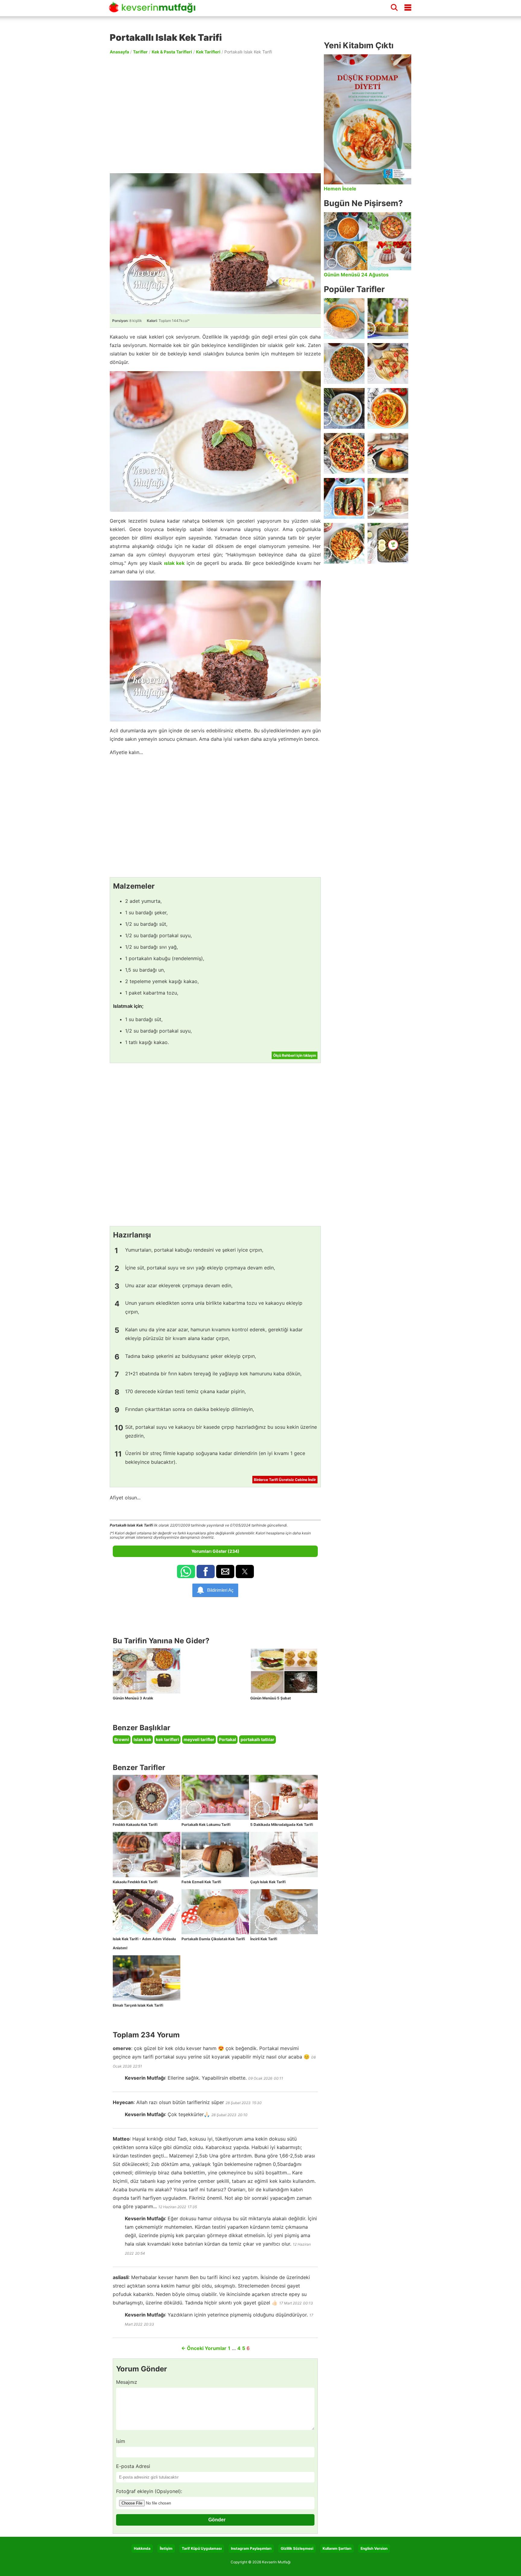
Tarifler (140, 52)
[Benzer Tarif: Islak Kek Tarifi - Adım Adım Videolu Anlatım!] (147, 1912)
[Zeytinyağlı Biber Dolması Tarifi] (388, 318)
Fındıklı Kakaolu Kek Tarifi (135, 1825)
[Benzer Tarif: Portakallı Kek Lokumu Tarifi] (215, 1797)
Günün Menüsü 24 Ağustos (356, 275)
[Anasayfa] (154, 10)
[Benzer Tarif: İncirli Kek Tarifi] (284, 1912)
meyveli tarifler (199, 1739)
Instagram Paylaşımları (251, 2548)
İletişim (166, 2548)
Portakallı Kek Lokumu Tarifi (206, 1825)
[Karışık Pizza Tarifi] (344, 453)
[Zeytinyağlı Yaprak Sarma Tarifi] (388, 543)
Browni (122, 1739)
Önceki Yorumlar (204, 2348)
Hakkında (142, 2548)
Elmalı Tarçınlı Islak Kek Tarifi (138, 2005)
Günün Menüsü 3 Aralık (133, 1698)
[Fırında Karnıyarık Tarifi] (344, 498)
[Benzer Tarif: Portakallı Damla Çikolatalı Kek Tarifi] (215, 1912)
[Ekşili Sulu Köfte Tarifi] (344, 408)
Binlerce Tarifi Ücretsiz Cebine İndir (285, 1480)
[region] (215, 113)
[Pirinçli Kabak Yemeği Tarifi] (388, 408)
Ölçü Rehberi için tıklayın (295, 1055)
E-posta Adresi (133, 2466)
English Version (374, 2548)
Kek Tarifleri (208, 52)
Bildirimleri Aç (220, 1590)
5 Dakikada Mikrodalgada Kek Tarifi (282, 1825)
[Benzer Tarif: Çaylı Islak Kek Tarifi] (284, 1855)
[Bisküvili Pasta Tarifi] (388, 498)
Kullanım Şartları (337, 2548)
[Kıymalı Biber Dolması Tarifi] (388, 453)
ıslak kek (174, 563)
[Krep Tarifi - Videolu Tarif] (388, 363)
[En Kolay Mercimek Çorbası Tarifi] (344, 318)
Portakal (227, 1739)
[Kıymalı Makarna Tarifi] (344, 543)
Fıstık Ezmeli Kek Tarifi (201, 1882)
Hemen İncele (340, 189)
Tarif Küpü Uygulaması (202, 2548)
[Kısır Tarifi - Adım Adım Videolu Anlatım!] (344, 363)
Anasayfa (119, 52)
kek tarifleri (167, 1739)
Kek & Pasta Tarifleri (172, 52)
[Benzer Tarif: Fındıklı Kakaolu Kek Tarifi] (147, 1797)
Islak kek (142, 1739)
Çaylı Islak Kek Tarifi (268, 1882)
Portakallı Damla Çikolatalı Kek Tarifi (213, 1939)
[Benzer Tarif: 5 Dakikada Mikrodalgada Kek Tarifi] (284, 1797)
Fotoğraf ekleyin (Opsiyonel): (149, 2491)
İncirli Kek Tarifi (264, 1939)
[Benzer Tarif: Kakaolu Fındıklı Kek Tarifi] (147, 1855)
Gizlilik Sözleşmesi (297, 2548)
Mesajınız (127, 2382)
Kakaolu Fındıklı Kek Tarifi (135, 1882)
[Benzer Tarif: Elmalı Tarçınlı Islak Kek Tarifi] (147, 1978)
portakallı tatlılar (257, 1739)
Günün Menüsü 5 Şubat (271, 1698)
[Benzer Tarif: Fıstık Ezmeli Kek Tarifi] (215, 1855)
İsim (121, 2441)
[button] (186, 1571)
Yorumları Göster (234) (215, 1551)
